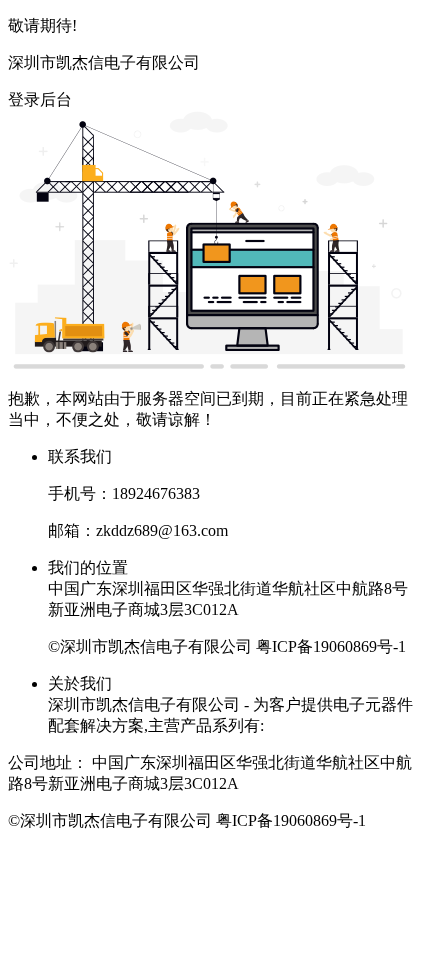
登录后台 (40, 99)
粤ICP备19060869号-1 (331, 646)
